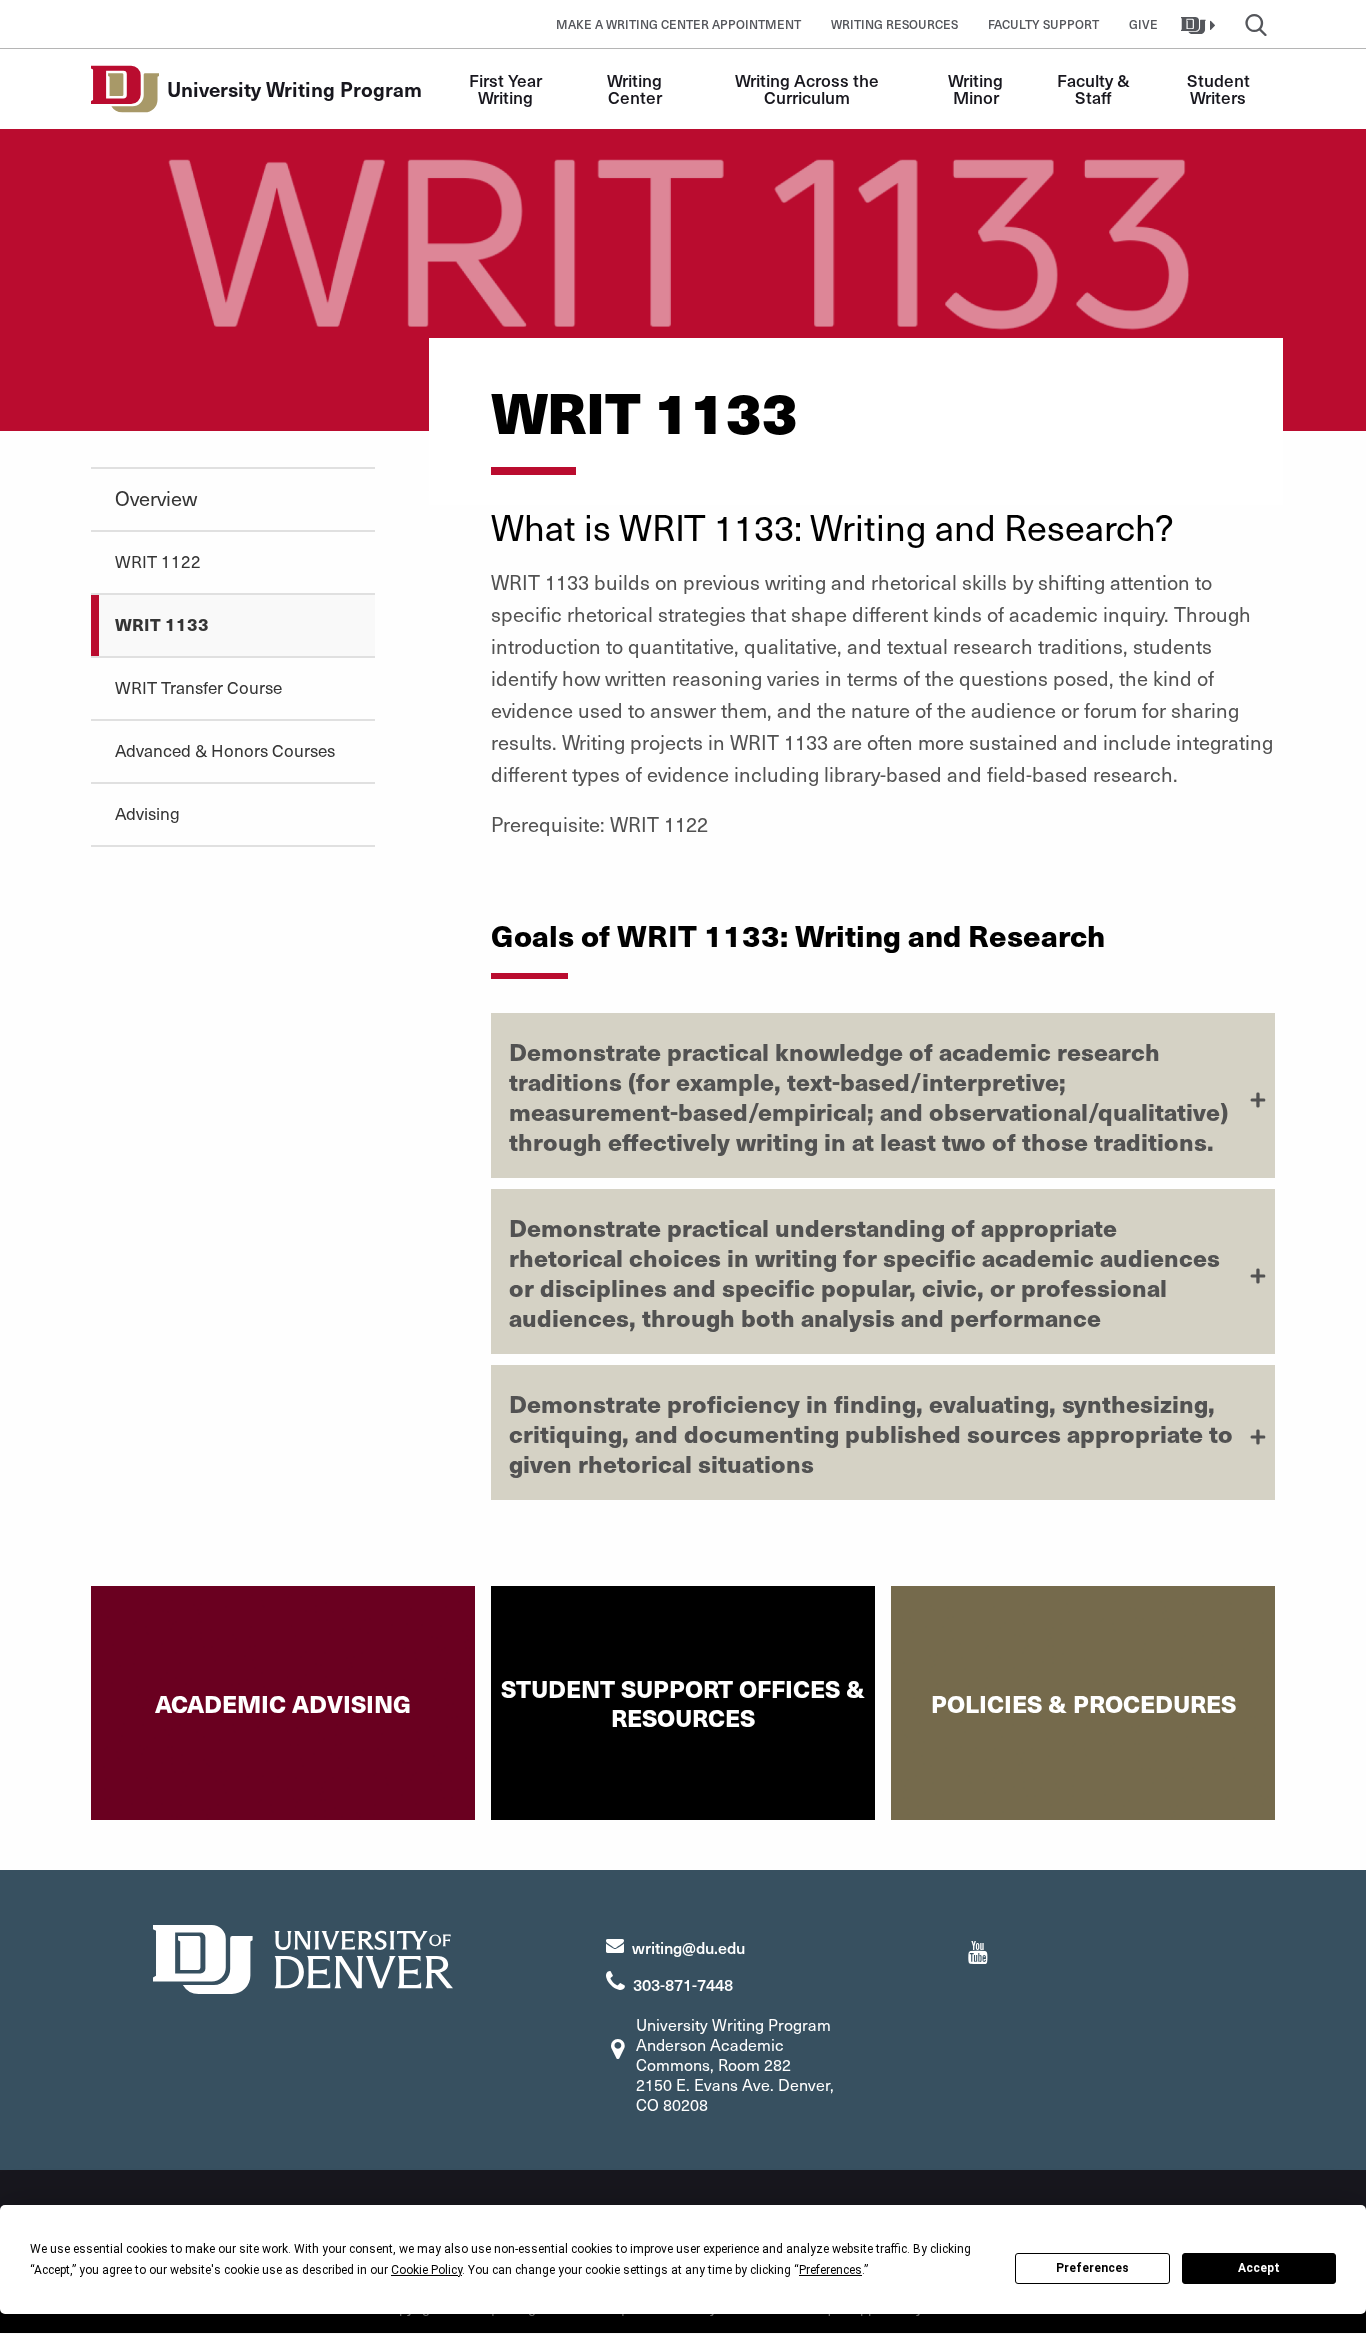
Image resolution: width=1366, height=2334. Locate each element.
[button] (1200, 24)
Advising (147, 813)
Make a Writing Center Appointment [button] (678, 24)
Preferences (1092, 2268)
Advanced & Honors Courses (225, 750)
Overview (156, 498)
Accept (1259, 2268)
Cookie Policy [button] (426, 2270)
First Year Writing (507, 88)
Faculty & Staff (1095, 88)
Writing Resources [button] (894, 24)
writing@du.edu (688, 1947)
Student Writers (1220, 88)
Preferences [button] (830, 2270)
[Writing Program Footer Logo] (303, 1956)
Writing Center (636, 88)
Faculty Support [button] (1043, 24)
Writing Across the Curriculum (809, 88)
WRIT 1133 (162, 624)
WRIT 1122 (158, 561)
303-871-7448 (683, 1984)
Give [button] (1143, 24)
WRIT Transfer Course (198, 687)
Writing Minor (977, 88)
